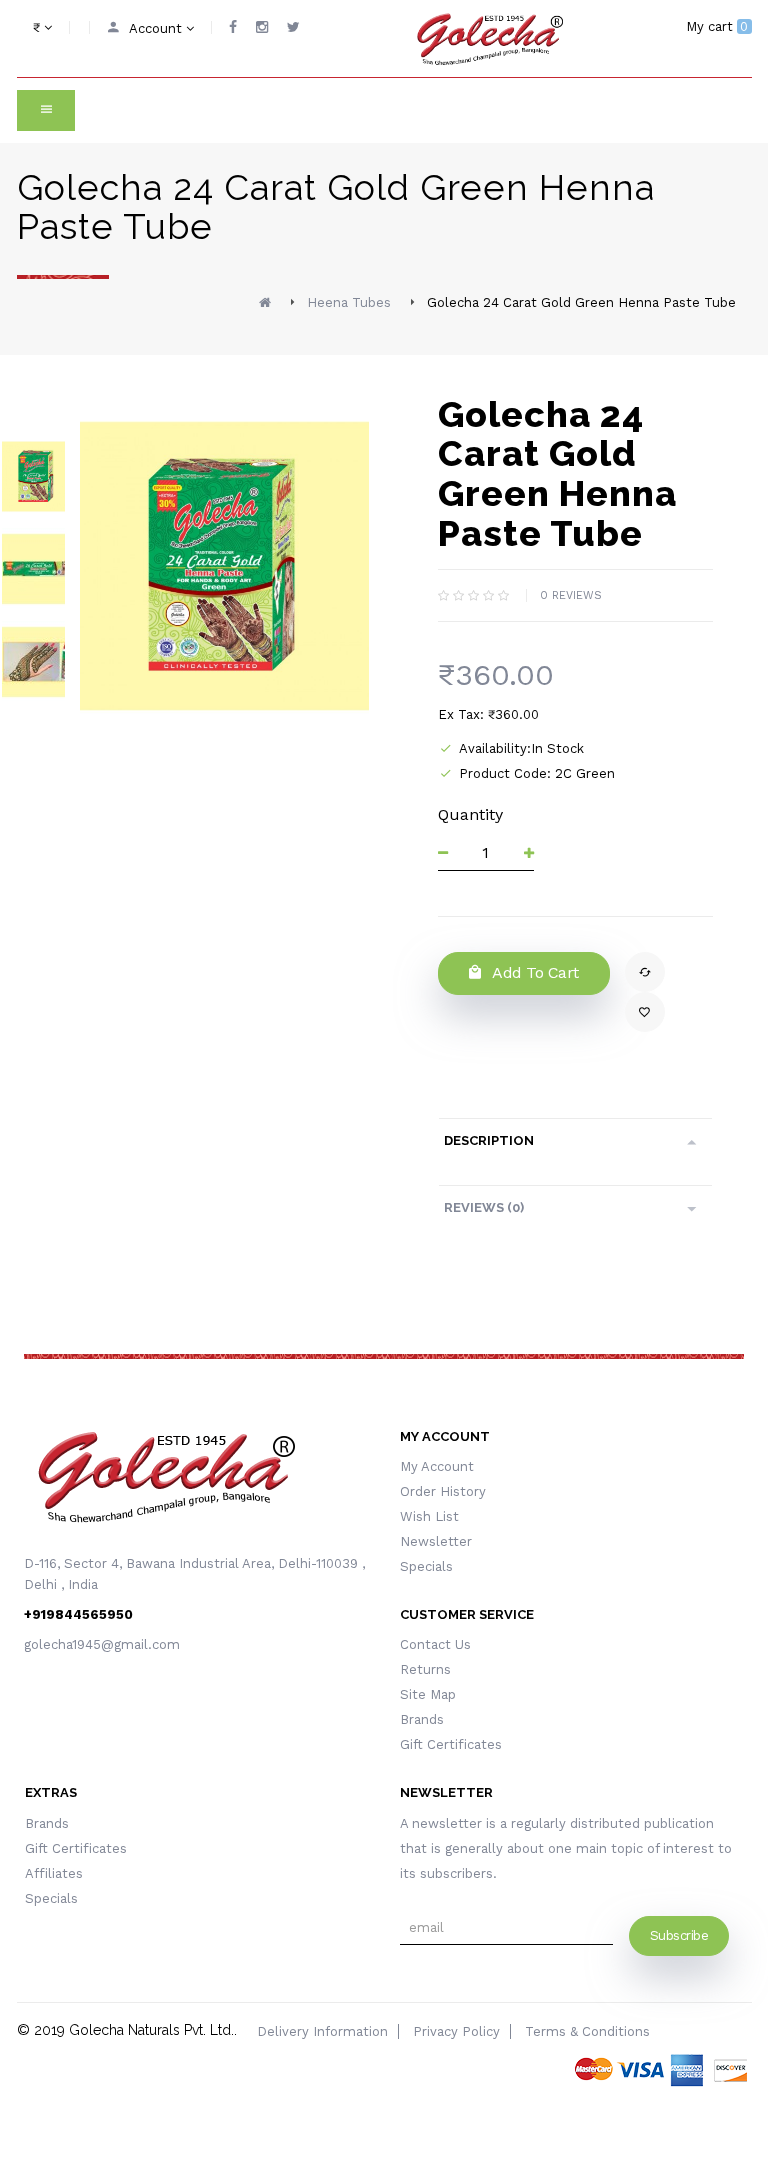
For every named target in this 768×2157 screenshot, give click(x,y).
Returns (425, 1669)
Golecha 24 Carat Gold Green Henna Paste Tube (581, 302)
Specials (426, 1566)
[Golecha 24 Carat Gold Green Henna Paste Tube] (34, 476)
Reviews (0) (484, 1207)
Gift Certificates (451, 1744)
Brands (422, 1719)
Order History (443, 1491)
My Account (437, 1466)
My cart (717, 26)
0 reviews (571, 595)
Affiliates (54, 1873)
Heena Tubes (349, 302)
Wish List (429, 1516)
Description (489, 1140)
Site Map (428, 1694)
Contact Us (435, 1644)
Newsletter (436, 1541)
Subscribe (679, 1935)
